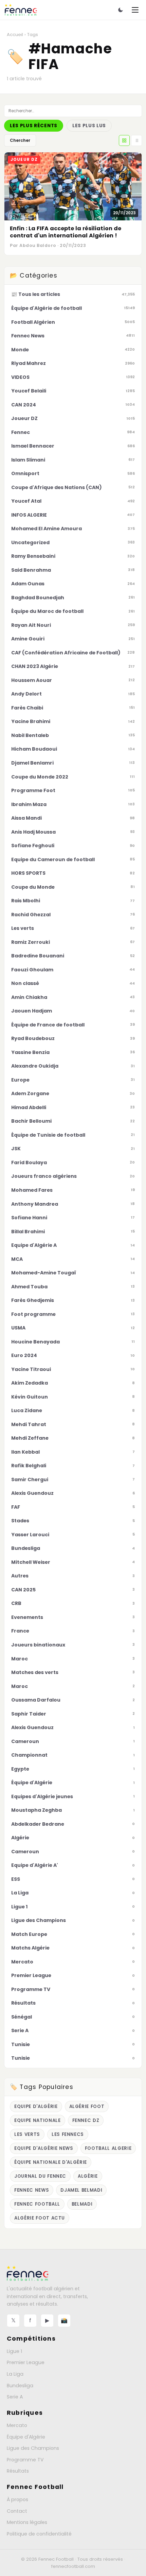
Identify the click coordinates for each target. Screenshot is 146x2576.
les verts (27, 2134)
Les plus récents (34, 126)
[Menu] (135, 10)
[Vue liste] (136, 140)
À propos (17, 2499)
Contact (17, 2511)
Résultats (18, 2471)
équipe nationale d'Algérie (51, 2162)
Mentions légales (27, 2522)
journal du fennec (40, 2176)
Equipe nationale (38, 2120)
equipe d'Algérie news (44, 2148)
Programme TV (25, 2460)
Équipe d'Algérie (26, 2437)
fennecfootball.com (73, 2566)
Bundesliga (20, 2386)
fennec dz (86, 2120)
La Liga (15, 2374)
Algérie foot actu (40, 2218)
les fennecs (68, 2134)
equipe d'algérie (36, 2106)
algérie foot (87, 2106)
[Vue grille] (124, 140)
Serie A (15, 2397)
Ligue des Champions (33, 2448)
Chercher (20, 140)
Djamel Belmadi (81, 2190)
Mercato (17, 2425)
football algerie (108, 2148)
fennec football (37, 2204)
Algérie (88, 2176)
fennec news (32, 2190)
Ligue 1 (14, 2351)
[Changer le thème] (121, 10)
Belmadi (82, 2204)
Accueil (15, 35)
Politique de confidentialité (39, 2534)
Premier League (26, 2362)
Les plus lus (89, 126)
